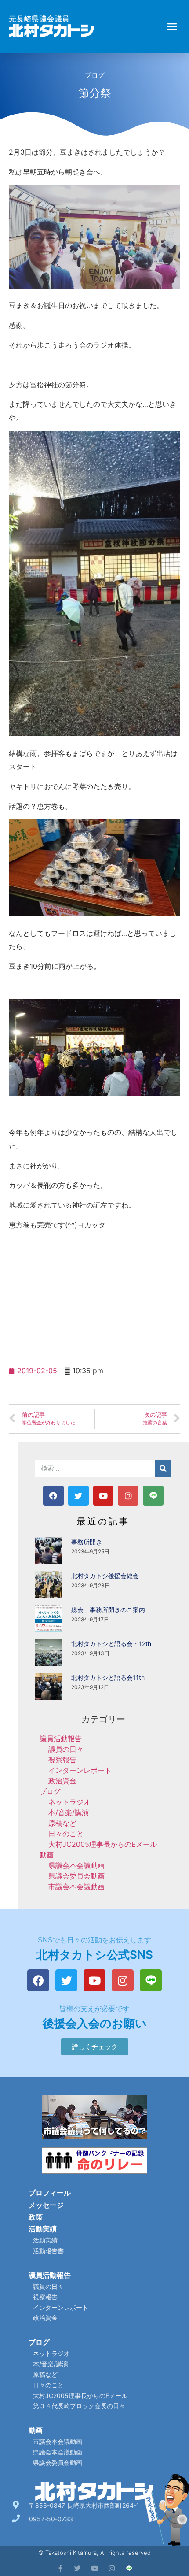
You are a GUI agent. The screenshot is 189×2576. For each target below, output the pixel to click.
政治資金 (62, 1781)
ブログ (95, 75)
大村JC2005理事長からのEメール (103, 1844)
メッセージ (46, 2205)
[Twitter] (78, 1496)
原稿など (62, 1823)
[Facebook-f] (60, 2568)
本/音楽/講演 (69, 1812)
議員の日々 (66, 1749)
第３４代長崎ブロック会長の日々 (79, 2406)
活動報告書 (48, 2251)
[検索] (163, 1468)
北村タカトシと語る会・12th (111, 1644)
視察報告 (62, 1760)
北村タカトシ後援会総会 (105, 1576)
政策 (36, 2217)
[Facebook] (53, 1496)
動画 (47, 1855)
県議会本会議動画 (76, 1865)
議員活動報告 (61, 1738)
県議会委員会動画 (76, 1876)
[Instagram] (128, 1496)
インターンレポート (80, 1770)
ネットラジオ (69, 1802)
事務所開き (87, 1542)
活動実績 (43, 2229)
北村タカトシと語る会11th (108, 1677)
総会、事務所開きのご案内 (108, 1610)
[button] (172, 26)
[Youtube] (104, 1496)
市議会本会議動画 (76, 1887)
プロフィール (50, 2193)
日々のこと (66, 1834)
